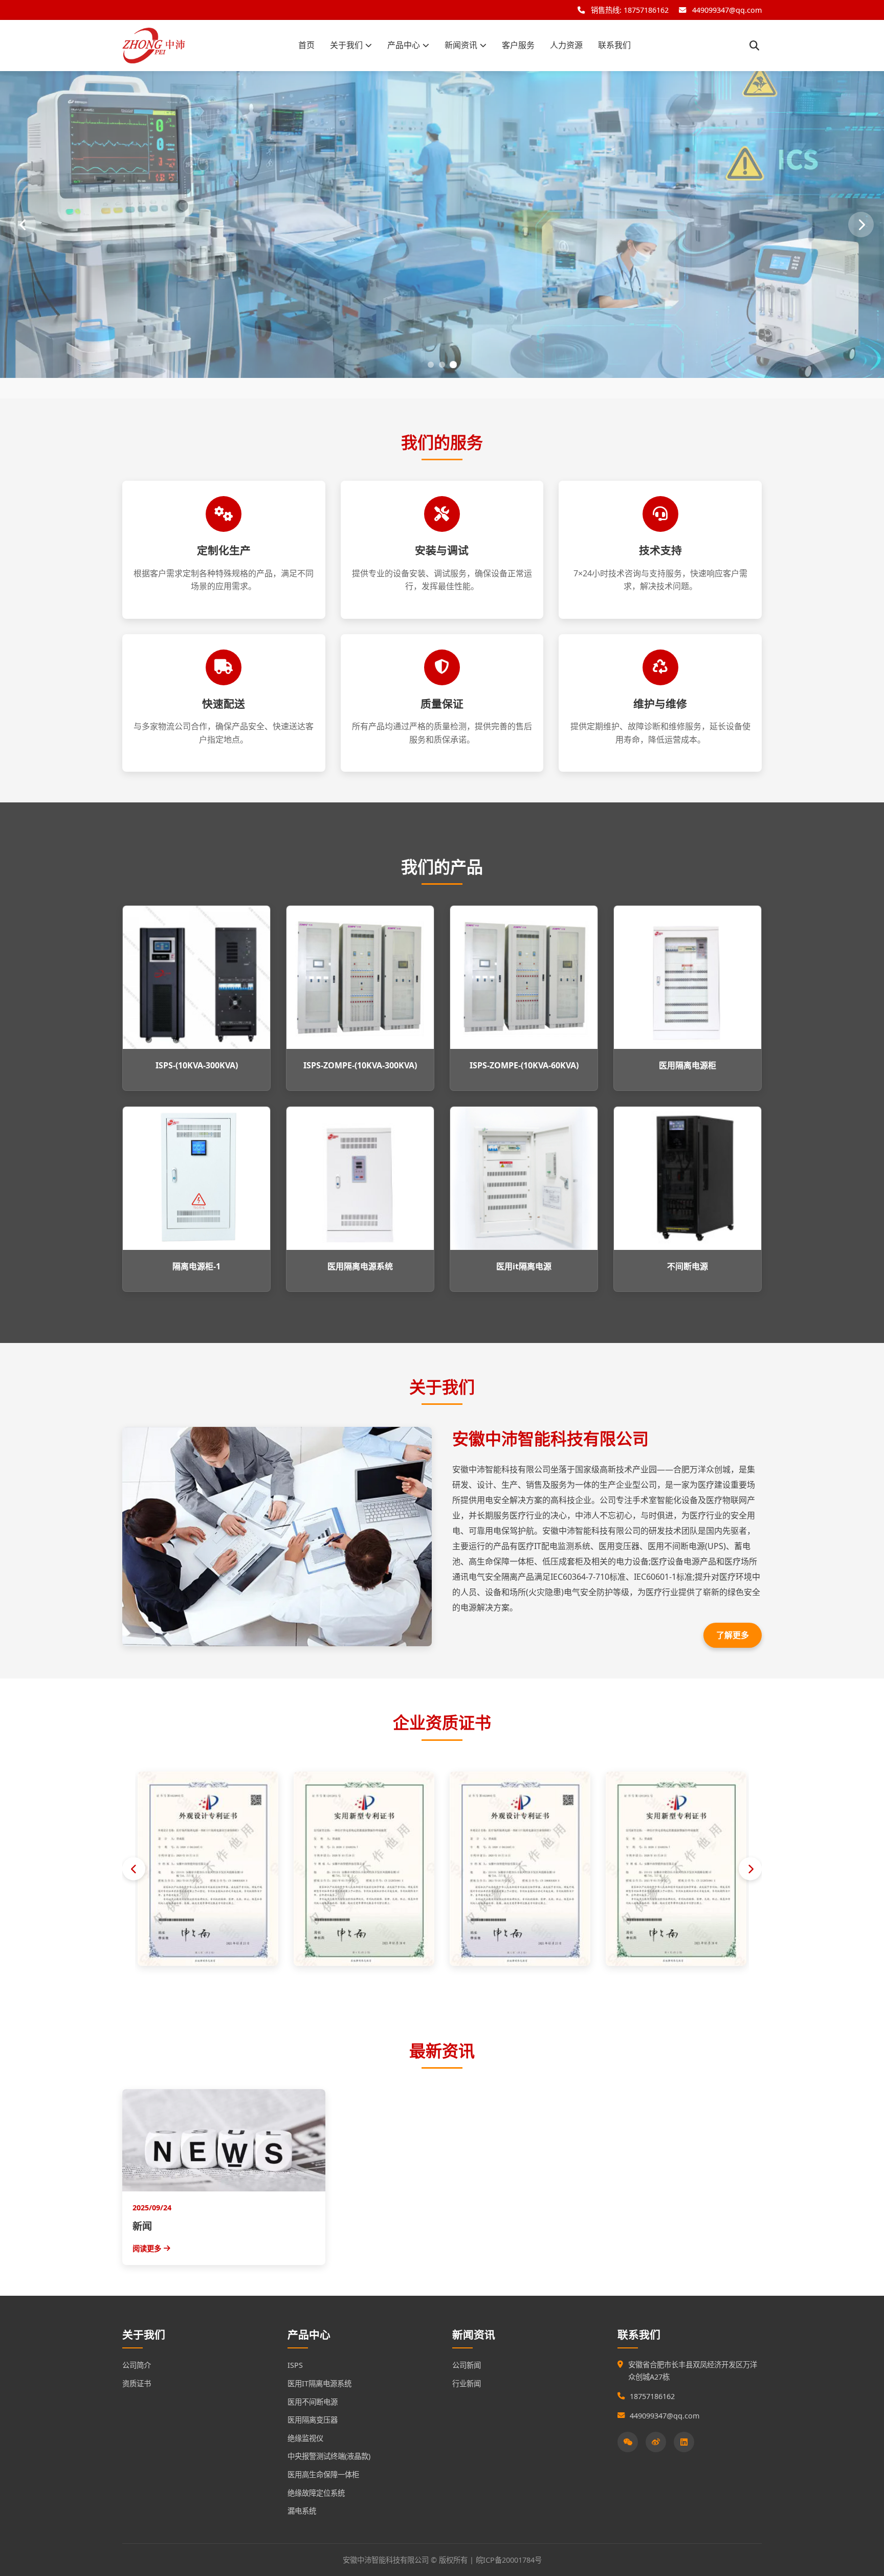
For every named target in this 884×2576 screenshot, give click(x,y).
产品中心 (404, 45)
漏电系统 (302, 2511)
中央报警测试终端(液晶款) (329, 2456)
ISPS (295, 2365)
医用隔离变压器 (313, 2420)
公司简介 (137, 2365)
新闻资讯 (461, 45)
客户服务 (518, 45)
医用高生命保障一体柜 (323, 2474)
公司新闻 (467, 2365)
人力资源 (566, 45)
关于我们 (346, 45)
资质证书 (137, 2383)
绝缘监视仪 (305, 2438)
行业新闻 (467, 2383)
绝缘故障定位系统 (316, 2493)
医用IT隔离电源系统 (319, 2383)
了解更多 (733, 1635)
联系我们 (614, 45)
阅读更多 (147, 2248)
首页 (306, 45)
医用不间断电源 (313, 2402)
